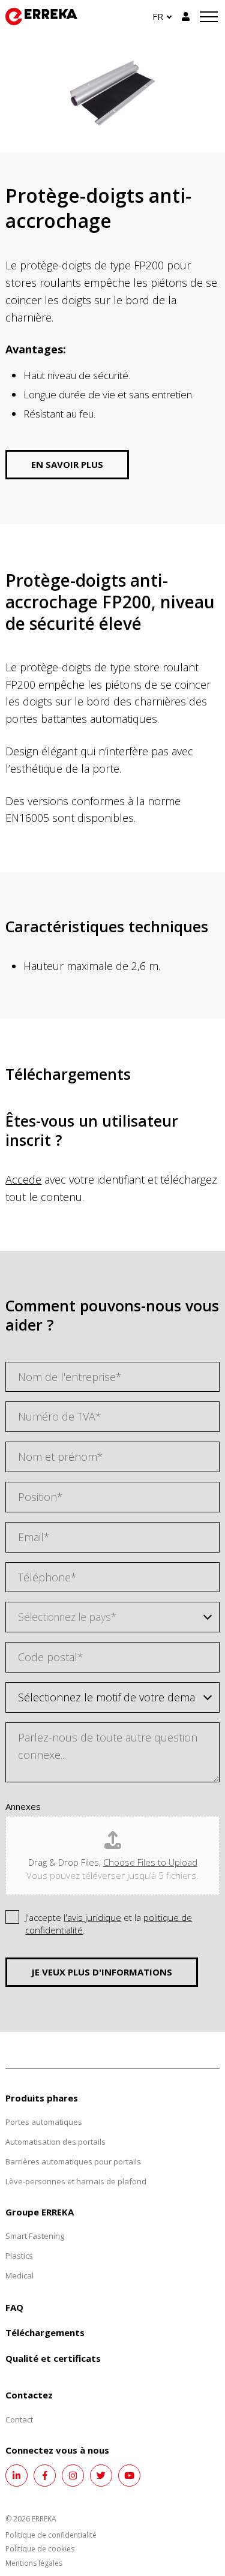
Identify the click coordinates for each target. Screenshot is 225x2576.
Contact (19, 2419)
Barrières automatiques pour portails (73, 2161)
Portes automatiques (44, 2122)
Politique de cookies (40, 2549)
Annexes (23, 1807)
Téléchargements (45, 2332)
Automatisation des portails (55, 2142)
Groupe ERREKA (40, 2212)
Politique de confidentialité (51, 2535)
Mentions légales (34, 2563)
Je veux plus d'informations (102, 1972)
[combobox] (112, 1617)
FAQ (14, 2307)
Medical (19, 2275)
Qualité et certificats (53, 2358)
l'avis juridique (92, 1917)
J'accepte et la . (109, 1924)
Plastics (19, 2256)
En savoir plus (67, 464)
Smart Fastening (35, 2236)
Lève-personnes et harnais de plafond (76, 2181)
